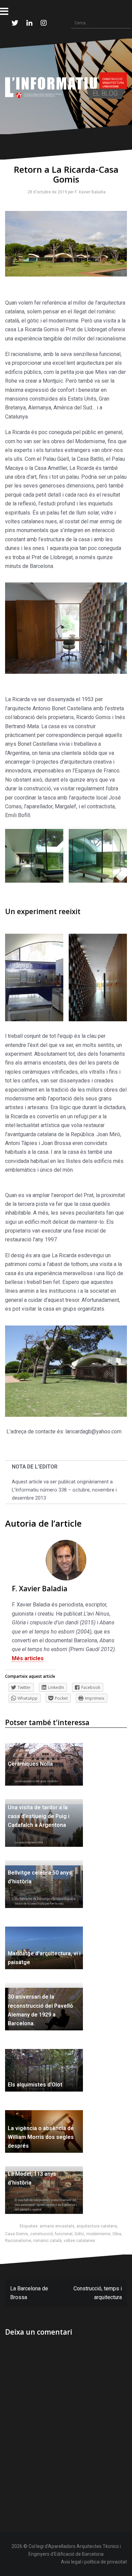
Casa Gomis (17, 2234)
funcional (64, 2234)
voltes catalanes (79, 2241)
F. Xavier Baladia (89, 192)
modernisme (98, 2234)
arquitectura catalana (97, 2226)
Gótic (79, 2234)
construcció (41, 2234)
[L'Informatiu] (66, 86)
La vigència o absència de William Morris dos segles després (41, 2137)
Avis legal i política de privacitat (94, 2562)
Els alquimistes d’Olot (35, 2085)
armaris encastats (57, 2226)
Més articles (28, 1658)
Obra (117, 2234)
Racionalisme (18, 2241)
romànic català (47, 2241)
